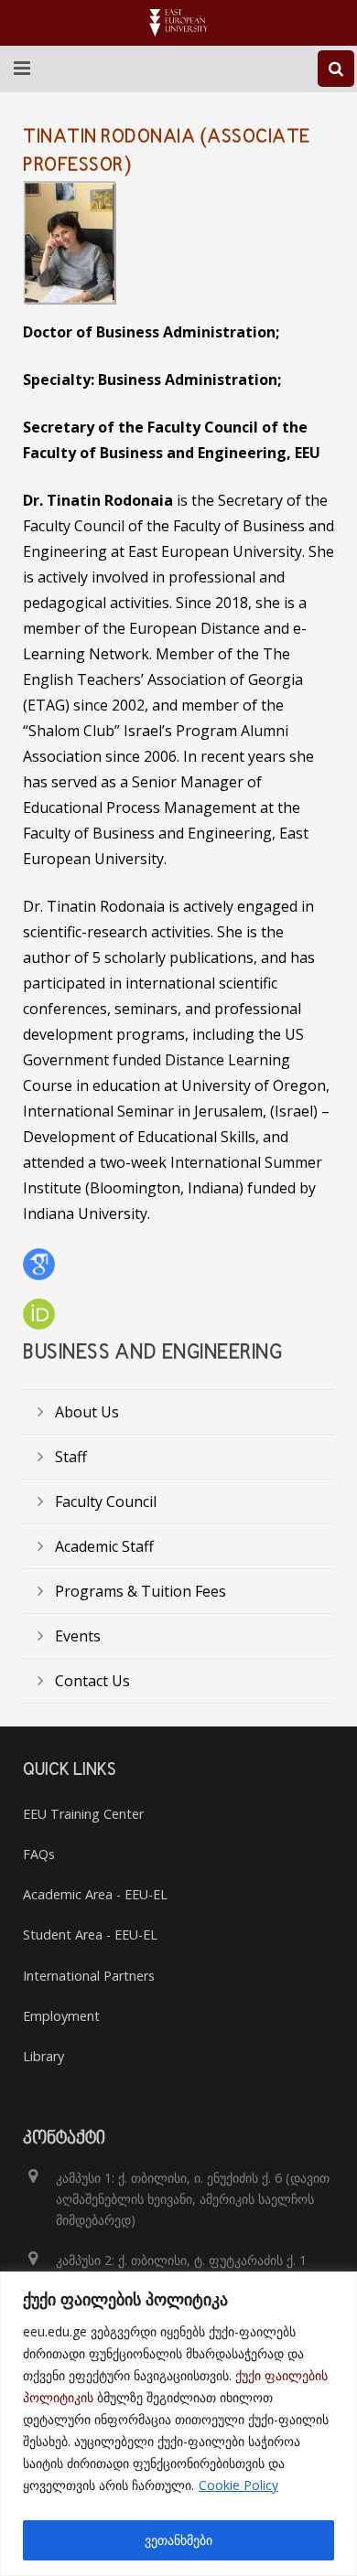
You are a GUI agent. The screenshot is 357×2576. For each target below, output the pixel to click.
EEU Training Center (83, 1814)
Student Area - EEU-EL (90, 1935)
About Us (87, 1412)
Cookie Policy (238, 2485)
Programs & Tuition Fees (141, 1591)
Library (43, 2056)
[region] (178, 2424)
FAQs (39, 1854)
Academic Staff (104, 1546)
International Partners (89, 1976)
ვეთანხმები (178, 2540)
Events (78, 1636)
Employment (61, 2016)
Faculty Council (106, 1502)
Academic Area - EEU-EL (95, 1894)
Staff (71, 1457)
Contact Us (92, 1681)
